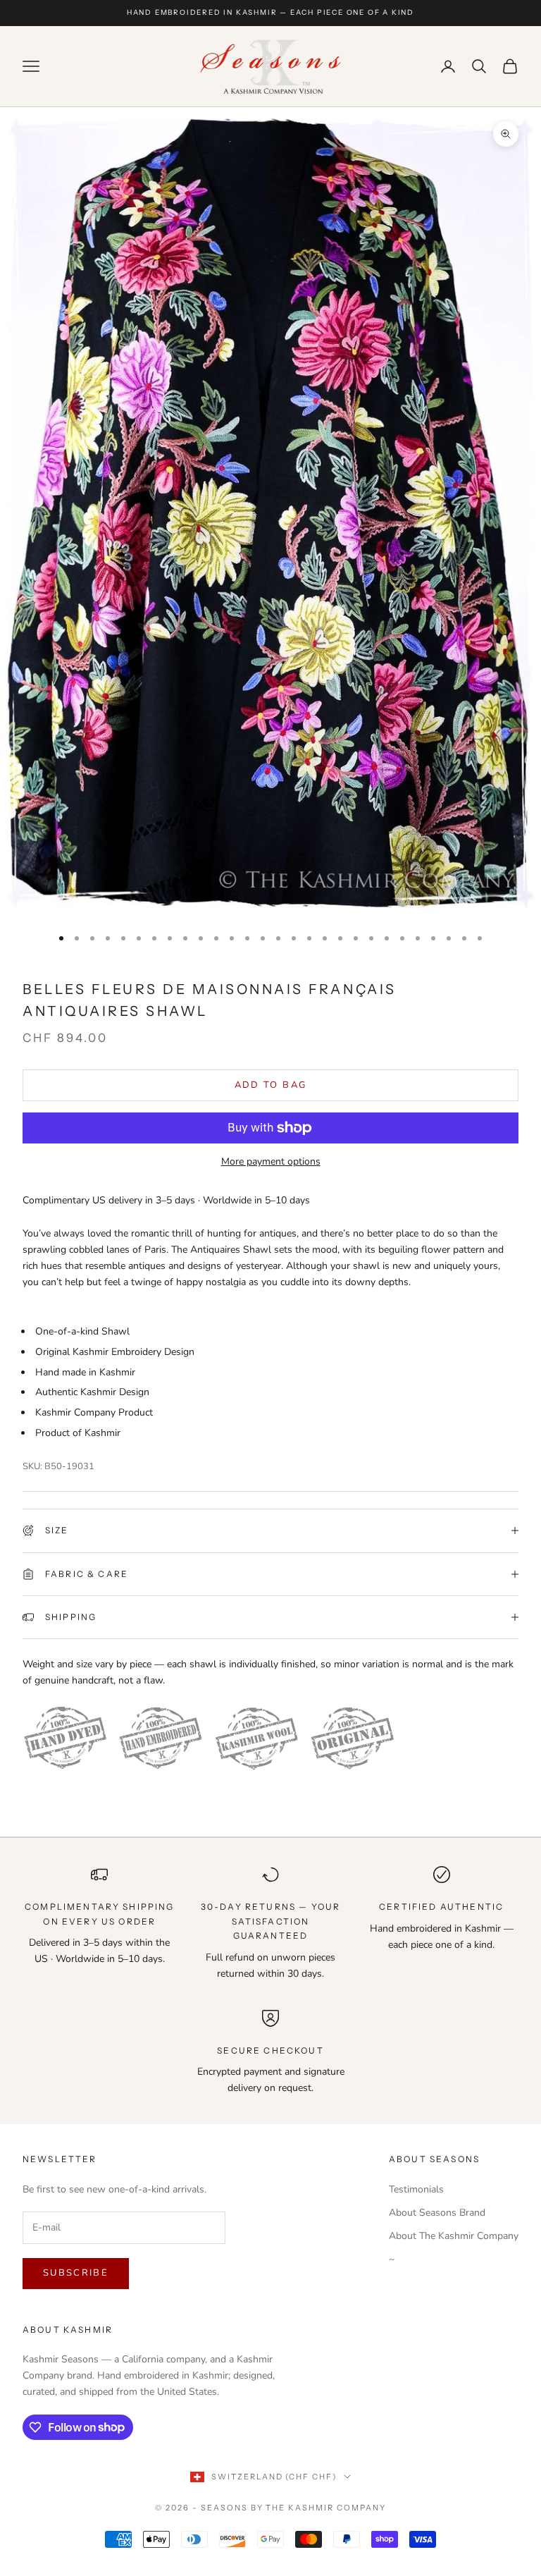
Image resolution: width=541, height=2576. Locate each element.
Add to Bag (270, 1085)
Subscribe (76, 2273)
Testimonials (416, 2189)
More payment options (271, 1161)
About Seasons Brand (437, 2213)
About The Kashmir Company (454, 2236)
